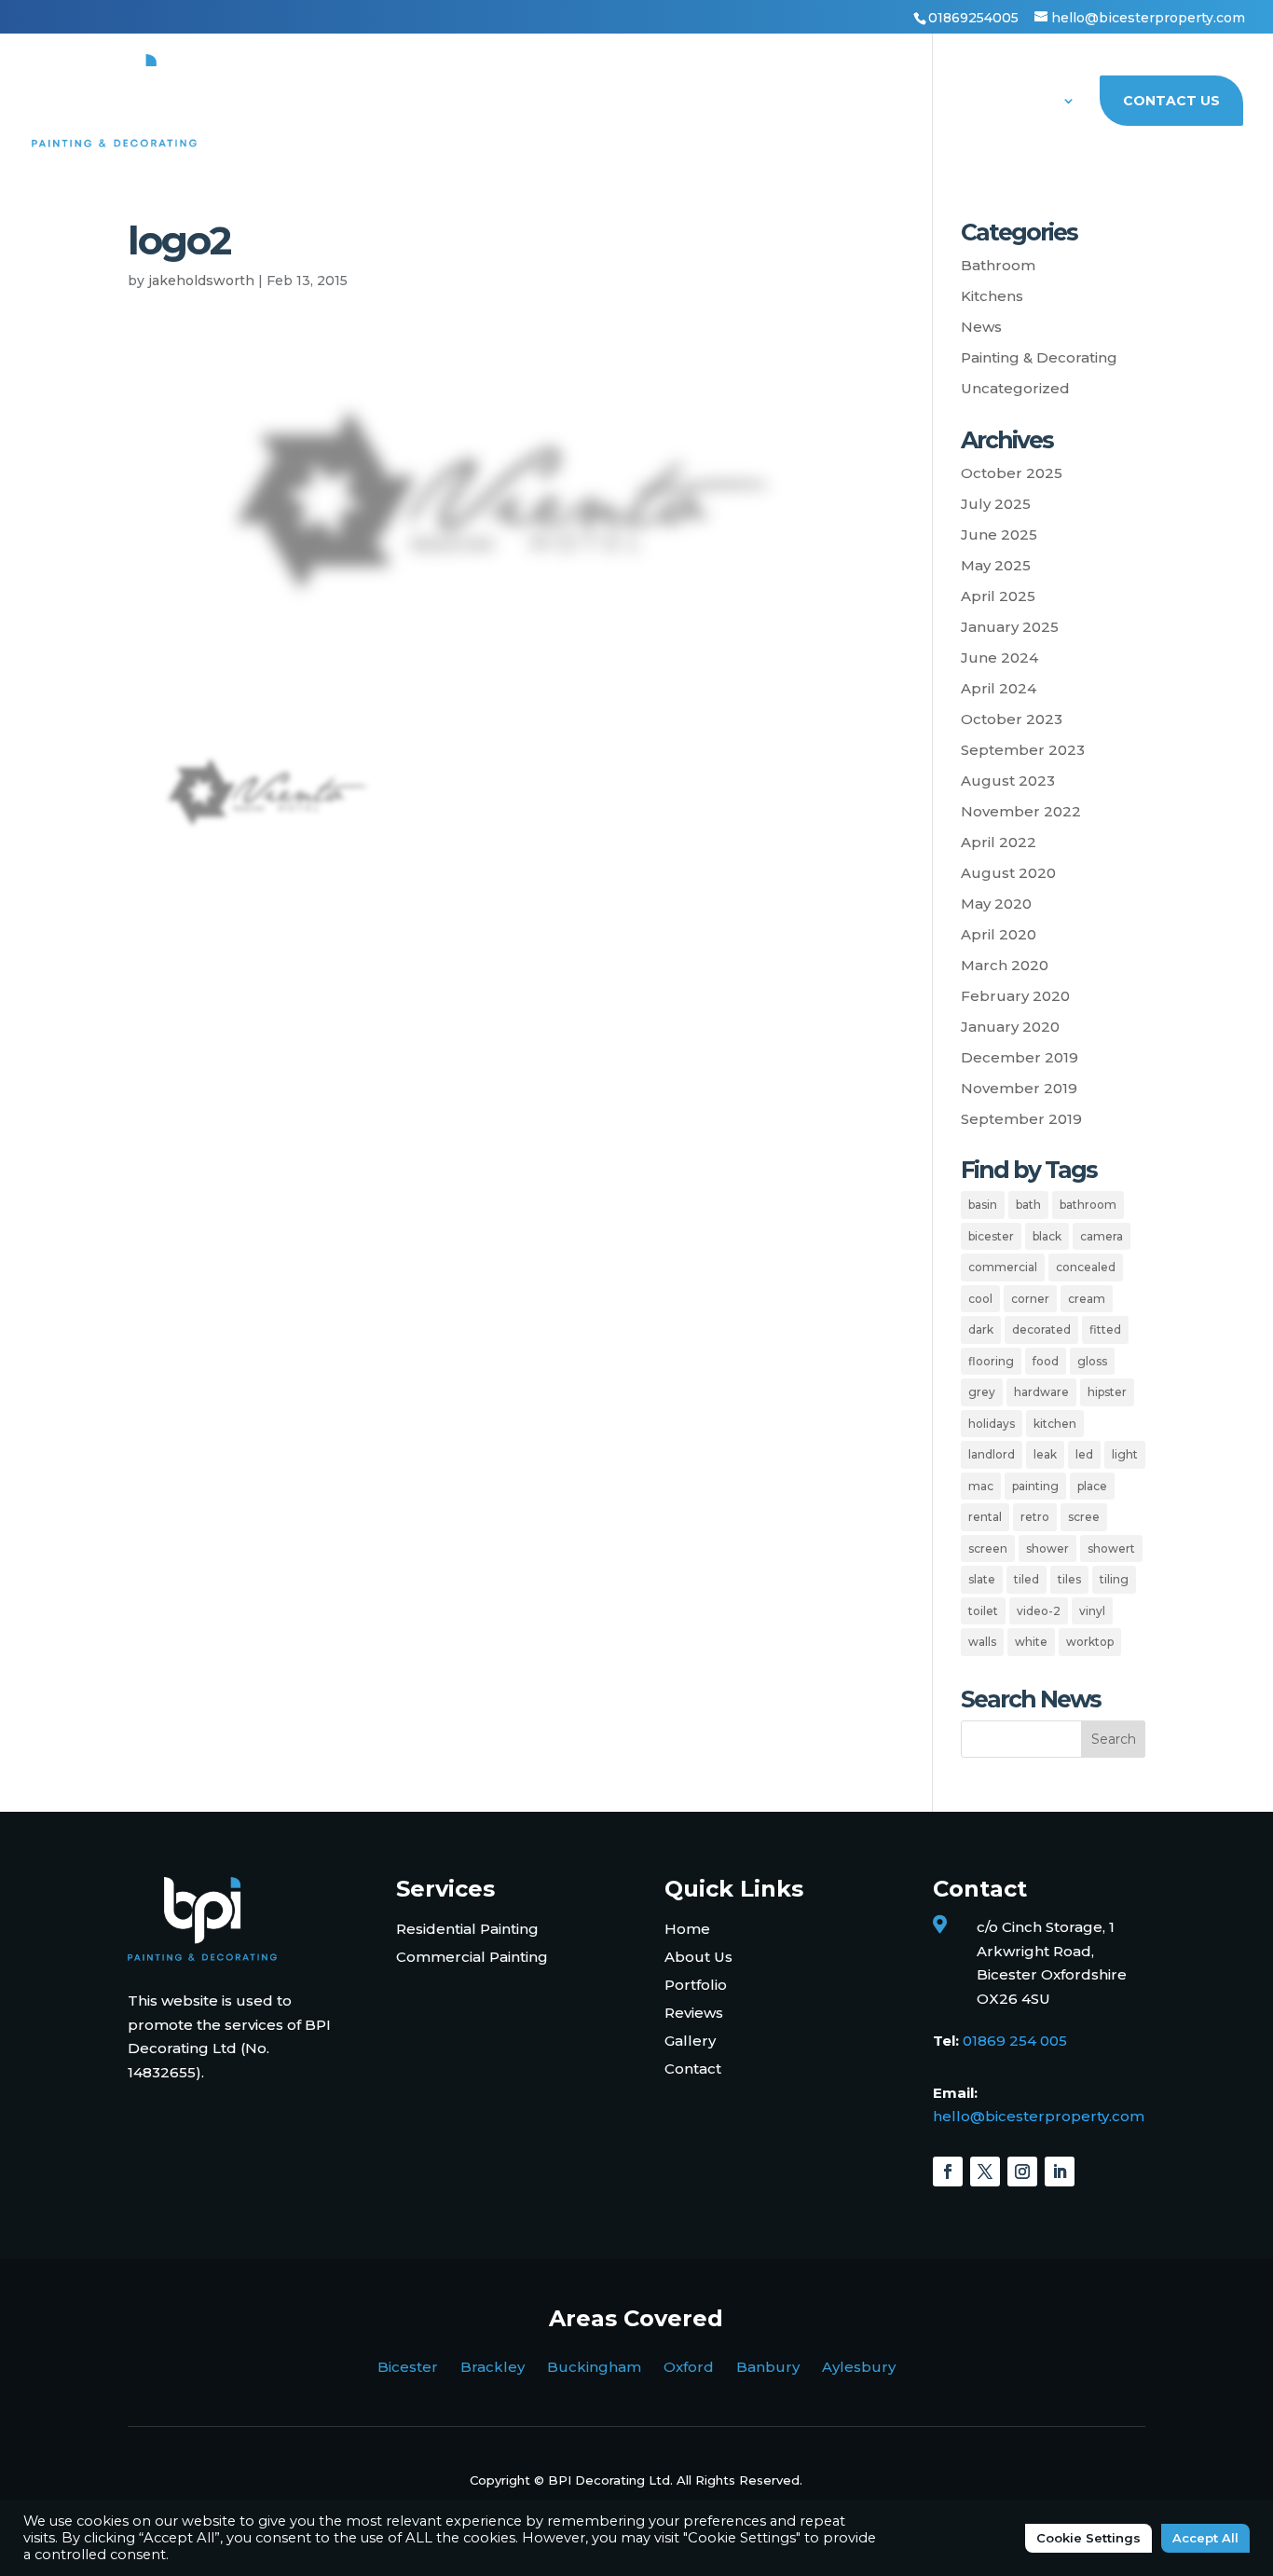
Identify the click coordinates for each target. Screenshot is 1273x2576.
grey (982, 1392)
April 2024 (999, 688)
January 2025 (1010, 627)
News (981, 327)
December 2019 (1020, 1057)
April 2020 (999, 934)
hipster (1107, 1392)
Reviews (694, 2013)
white (1031, 1642)
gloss (1092, 1361)
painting (1035, 1486)
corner (1030, 1299)
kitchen (1055, 1424)
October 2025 (1012, 473)
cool (980, 1299)
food (1046, 1361)
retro (1035, 1517)
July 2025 (996, 504)
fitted (1105, 1329)
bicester (991, 1236)
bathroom (1088, 1205)
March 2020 (1005, 965)
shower (1047, 1548)
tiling (1114, 1579)
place (1092, 1486)
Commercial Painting (472, 1957)
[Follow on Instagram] (1022, 2172)
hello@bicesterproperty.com (1039, 2116)
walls (982, 1642)
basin (983, 1205)
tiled (1027, 1579)
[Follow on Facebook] (948, 2172)
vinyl (1092, 1611)
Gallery (690, 2041)
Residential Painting (467, 1929)
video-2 (1039, 1611)
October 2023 (1012, 719)
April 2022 (999, 842)
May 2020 (996, 904)
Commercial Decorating (748, 102)
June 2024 (999, 658)
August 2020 (1008, 873)
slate (982, 1579)
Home (387, 102)
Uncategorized (1015, 388)
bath (1028, 1205)
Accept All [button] (1205, 2538)
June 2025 (999, 534)
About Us (1019, 102)
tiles (1069, 1579)
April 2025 (998, 596)
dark (981, 1329)
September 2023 (1023, 750)
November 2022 (1021, 811)
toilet (983, 1611)
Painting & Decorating (1039, 357)
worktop (1090, 1642)
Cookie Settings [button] (1088, 2538)
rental (985, 1517)
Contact (693, 2069)
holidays (992, 1424)
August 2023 (1008, 781)
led (1084, 1454)
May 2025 (996, 565)
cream (1087, 1299)
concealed (1086, 1267)
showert (1111, 1548)
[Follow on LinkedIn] (1060, 2172)
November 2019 (1019, 1088)
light (1125, 1454)
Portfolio (913, 102)
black (1047, 1236)
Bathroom (998, 265)
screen (988, 1548)
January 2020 (1010, 1027)
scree (1084, 1517)
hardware (1041, 1392)
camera (1102, 1236)
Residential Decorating (529, 102)
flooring (991, 1361)
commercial (1003, 1267)
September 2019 (1021, 1119)
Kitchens (992, 296)
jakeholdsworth (201, 281)
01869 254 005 (1015, 2041)
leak (1045, 1454)
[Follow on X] (985, 2172)
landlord (992, 1454)
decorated (1041, 1329)
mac (981, 1486)
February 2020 (1015, 996)
